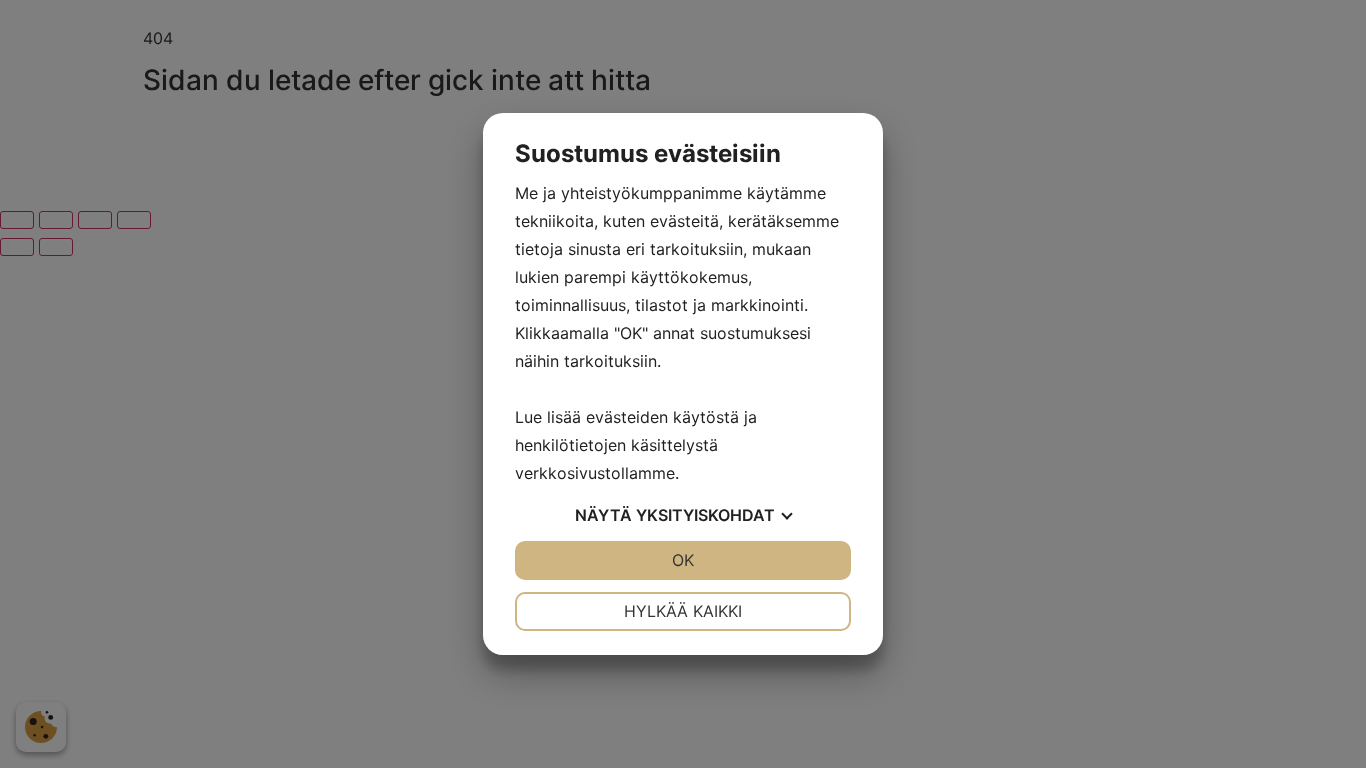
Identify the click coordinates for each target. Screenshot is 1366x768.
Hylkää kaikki (683, 611)
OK (683, 560)
